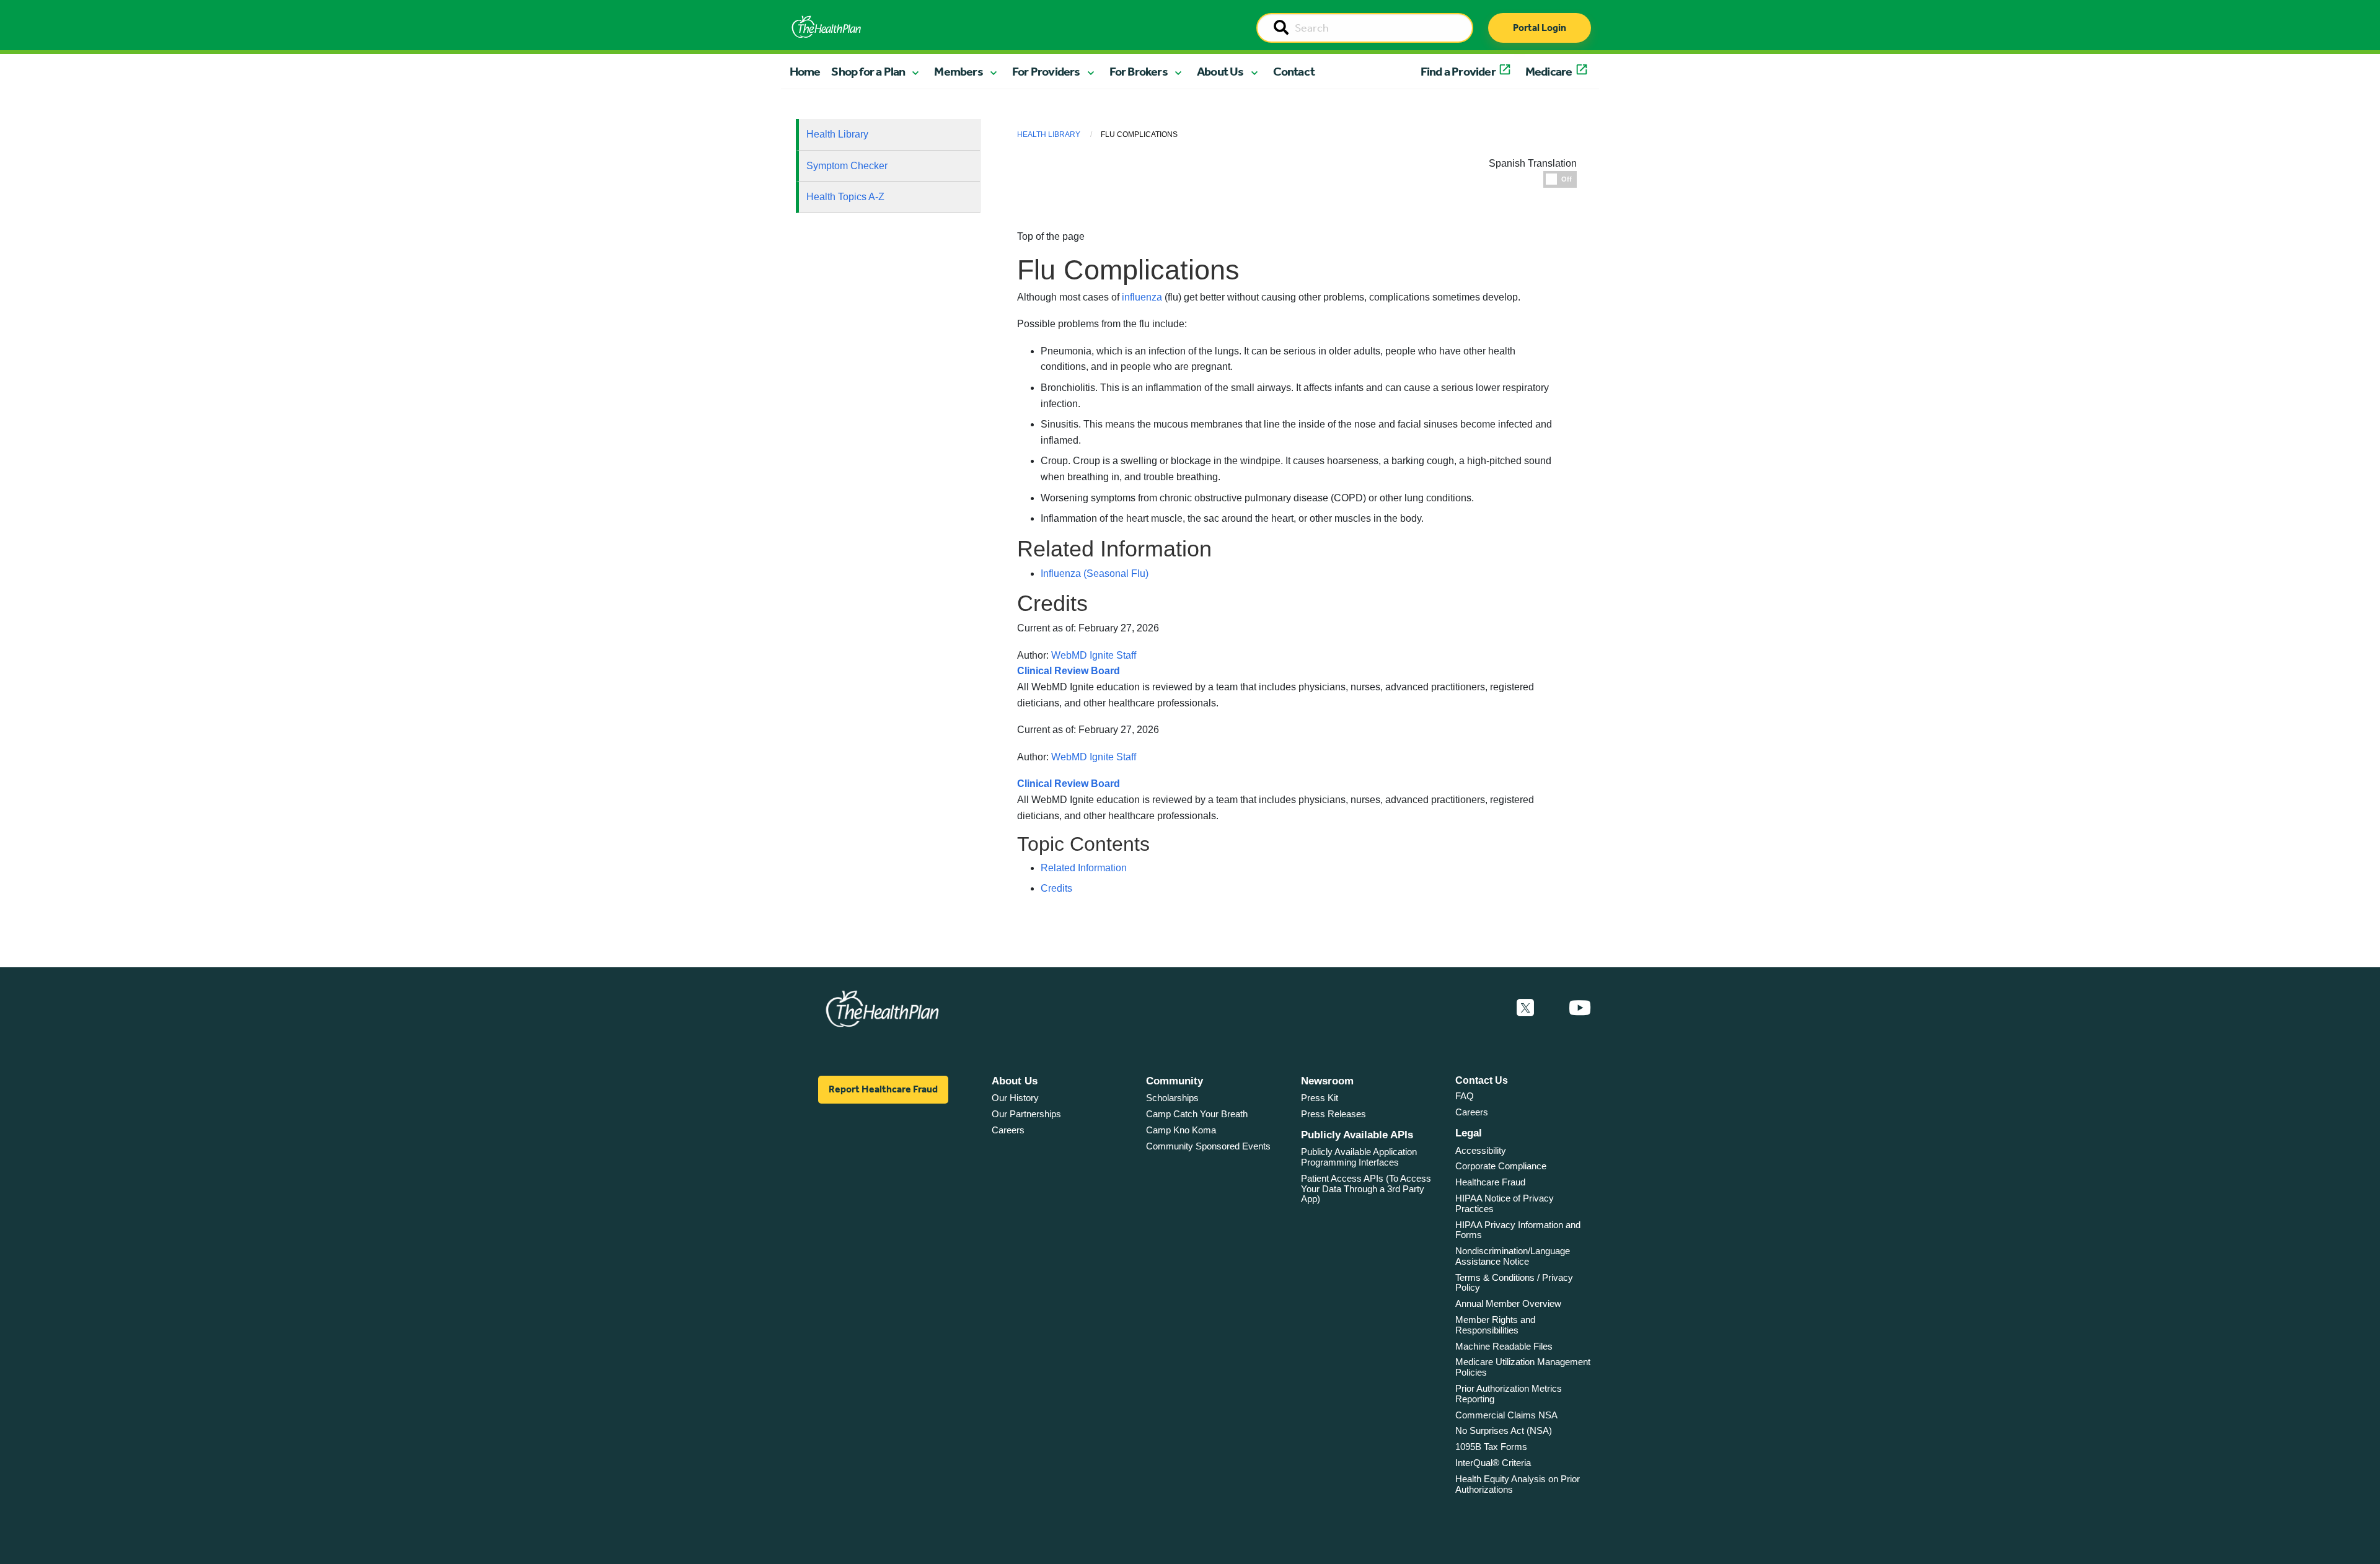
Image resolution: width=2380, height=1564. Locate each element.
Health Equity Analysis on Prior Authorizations (1518, 1484)
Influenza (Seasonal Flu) (1095, 573)
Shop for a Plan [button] (868, 71)
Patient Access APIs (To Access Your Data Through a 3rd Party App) (1366, 1188)
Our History (1015, 1098)
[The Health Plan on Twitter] (1525, 1008)
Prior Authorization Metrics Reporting (1509, 1394)
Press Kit (1320, 1098)
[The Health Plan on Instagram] (1551, 1008)
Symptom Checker (847, 166)
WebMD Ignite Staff (1094, 757)
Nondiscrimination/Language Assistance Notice (1513, 1256)
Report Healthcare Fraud (883, 1089)
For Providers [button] (1046, 71)
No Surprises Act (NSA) (1504, 1430)
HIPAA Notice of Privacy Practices (1505, 1203)
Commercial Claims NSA (1506, 1415)
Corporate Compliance (1501, 1166)
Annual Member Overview (1508, 1303)
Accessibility (1481, 1150)
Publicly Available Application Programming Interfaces (1359, 1157)
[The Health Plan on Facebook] (1492, 1008)
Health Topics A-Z (845, 197)
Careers (1008, 1130)
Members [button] (958, 71)
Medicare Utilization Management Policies (1523, 1367)
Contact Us (1482, 1080)
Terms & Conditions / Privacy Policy (1514, 1283)
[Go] (1281, 29)
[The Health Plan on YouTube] (1580, 1008)
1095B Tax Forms (1491, 1447)
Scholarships (1172, 1098)
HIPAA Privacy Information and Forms (1518, 1230)
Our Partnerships (1026, 1114)
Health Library (837, 134)
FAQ (1465, 1096)
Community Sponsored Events (1208, 1146)
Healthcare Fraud (1490, 1182)
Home (805, 71)
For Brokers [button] (1139, 71)
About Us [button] (1220, 71)
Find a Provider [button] (1458, 71)
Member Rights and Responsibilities (1495, 1325)
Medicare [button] (1549, 71)
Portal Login (1540, 28)
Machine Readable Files (1504, 1346)
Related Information (1084, 868)
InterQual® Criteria (1493, 1463)
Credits (1056, 888)
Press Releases (1333, 1114)
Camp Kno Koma (1181, 1130)
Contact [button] (1294, 71)
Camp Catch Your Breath (1197, 1114)
